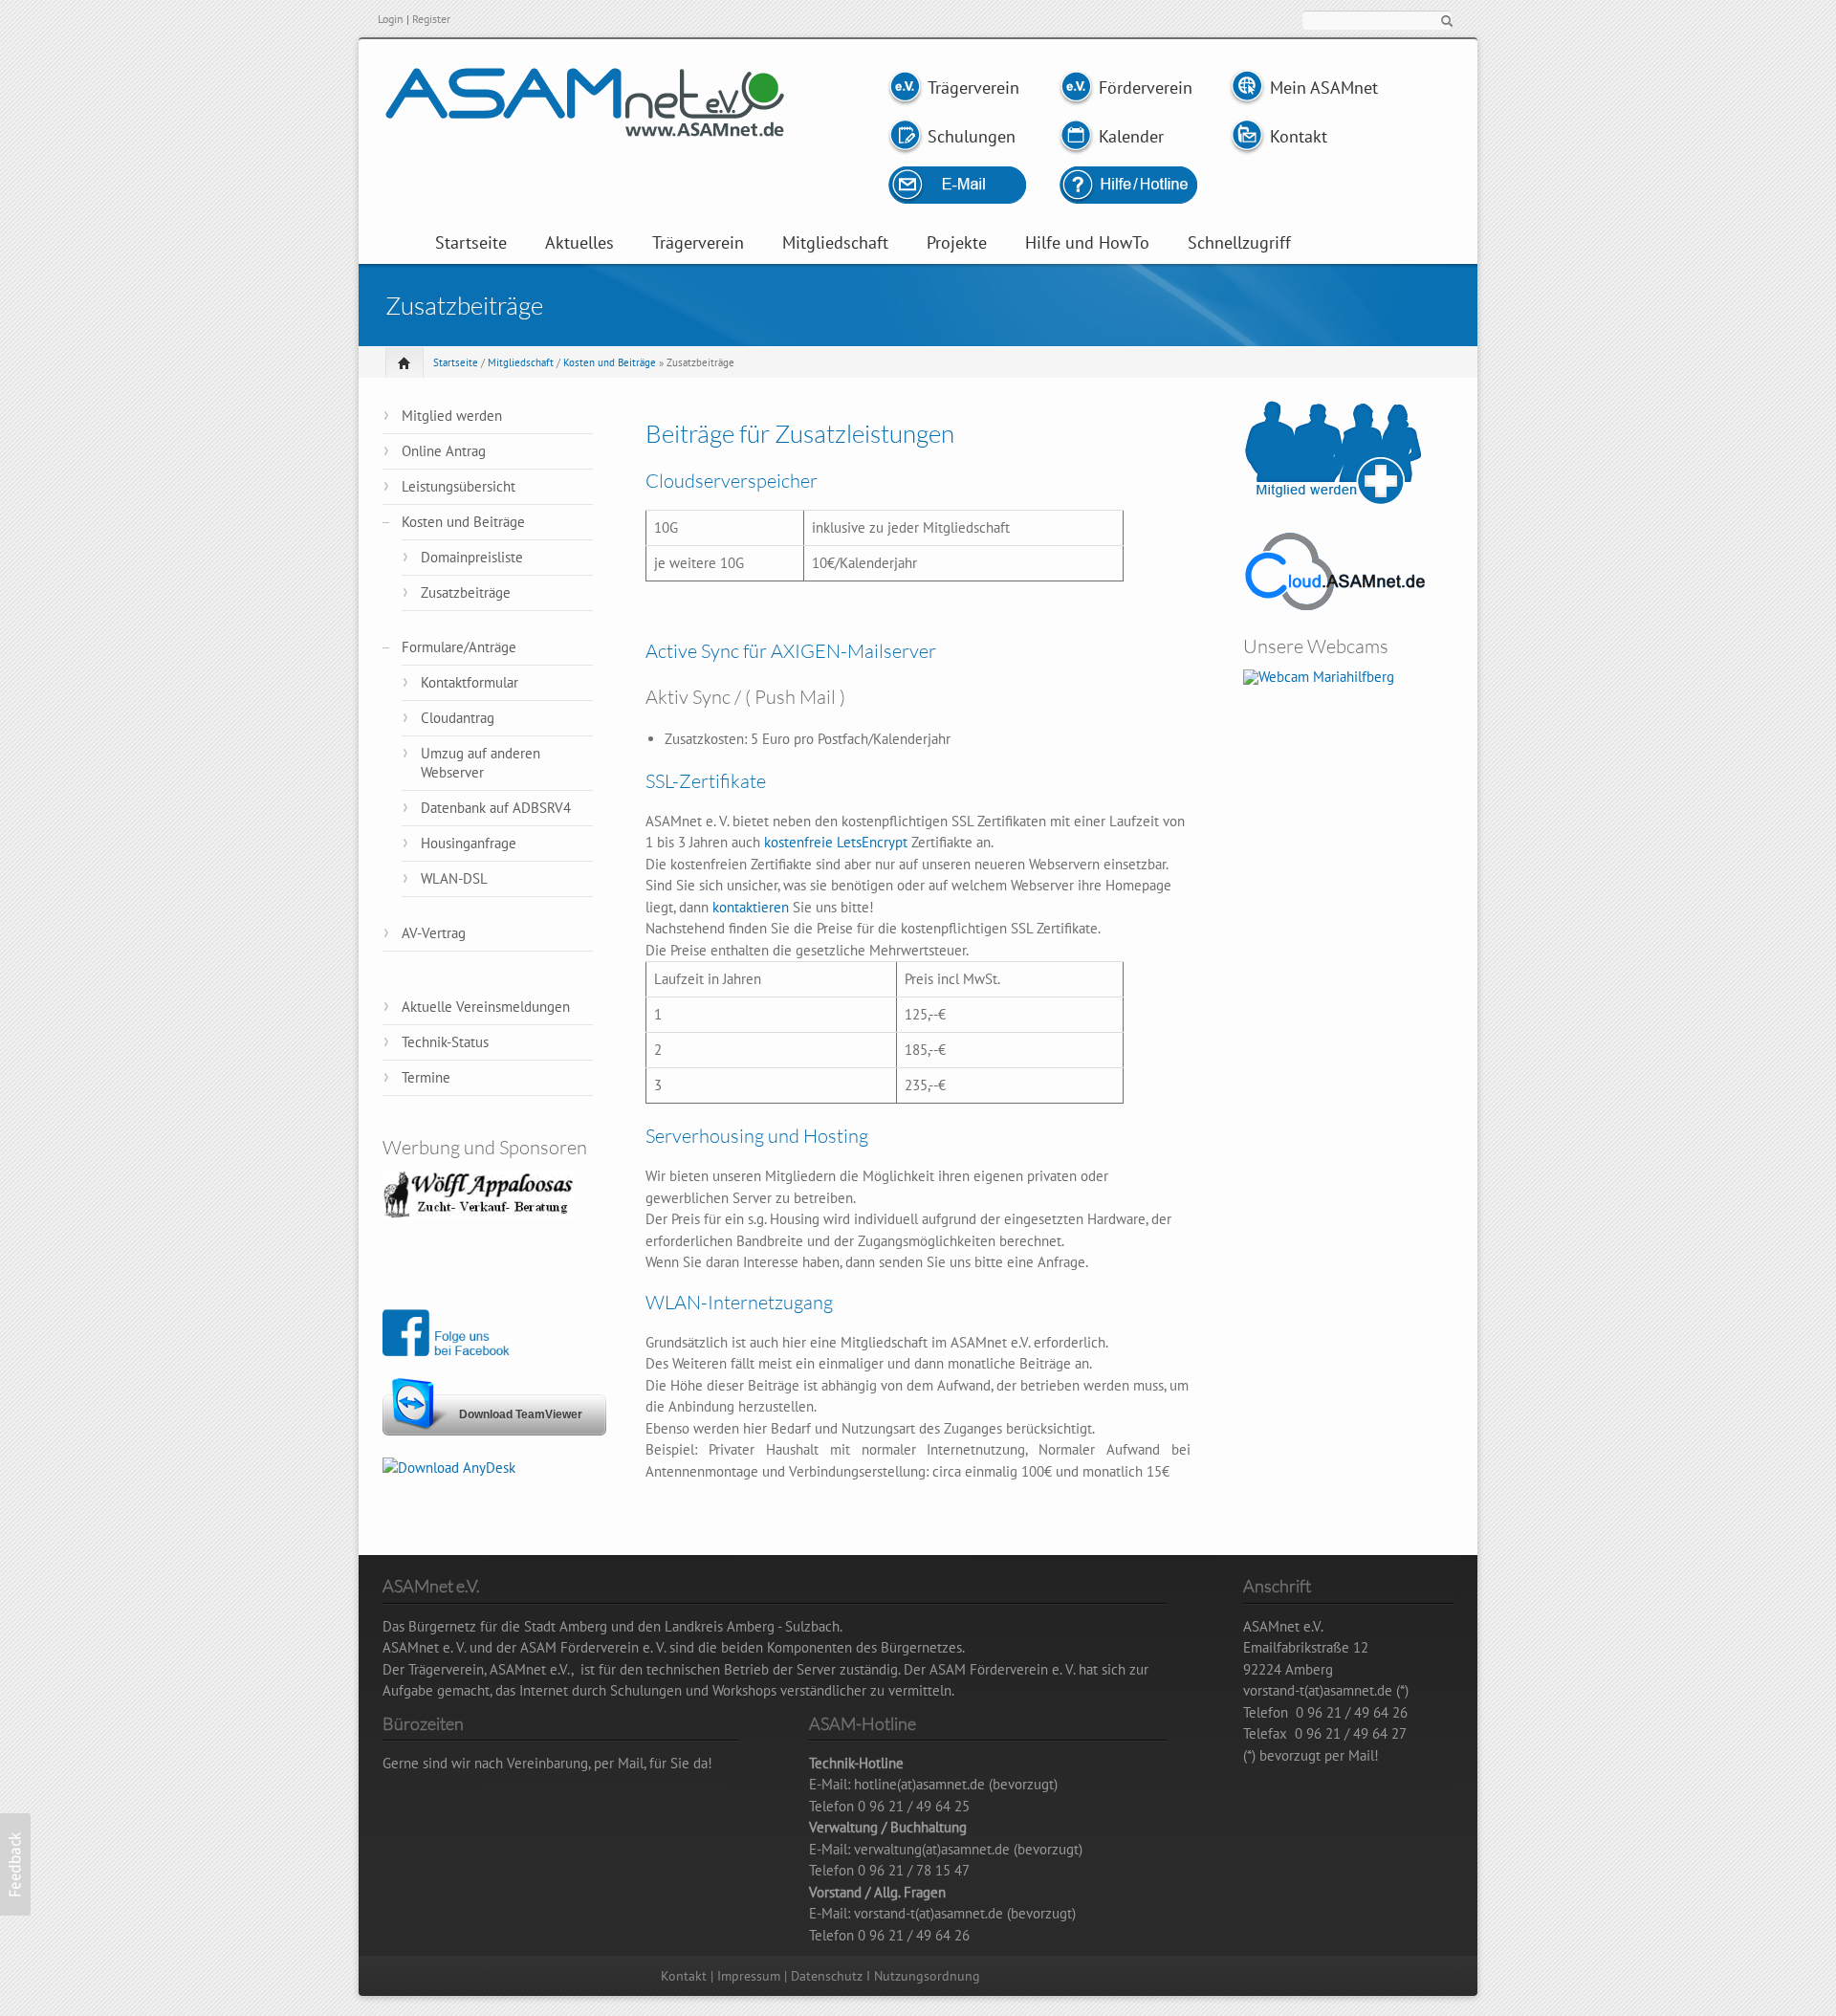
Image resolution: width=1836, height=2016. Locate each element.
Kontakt (1299, 136)
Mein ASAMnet (1324, 88)
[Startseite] (585, 126)
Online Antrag (444, 451)
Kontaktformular (470, 682)
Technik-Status (445, 1042)
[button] (15, 1864)
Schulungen (972, 136)
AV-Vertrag (434, 933)
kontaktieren (751, 907)
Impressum (749, 1976)
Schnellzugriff (1239, 243)
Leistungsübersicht (459, 486)
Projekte (957, 243)
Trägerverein (973, 88)
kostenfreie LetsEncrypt (836, 842)
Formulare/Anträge (459, 647)
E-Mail (978, 185)
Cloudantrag (458, 718)
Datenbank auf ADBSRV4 (496, 808)
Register (431, 19)
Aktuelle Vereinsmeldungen (486, 1007)
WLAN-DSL (454, 878)
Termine (426, 1077)
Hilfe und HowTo (1087, 243)
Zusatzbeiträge (466, 592)
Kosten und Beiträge (610, 362)
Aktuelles (579, 243)
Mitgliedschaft (835, 243)
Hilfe (1127, 185)
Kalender (1131, 136)
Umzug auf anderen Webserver (481, 763)
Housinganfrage (469, 843)
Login (391, 19)
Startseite (471, 243)
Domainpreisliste (472, 557)
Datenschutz (827, 1976)
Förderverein (1144, 88)
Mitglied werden (452, 416)
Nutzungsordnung (927, 1976)
